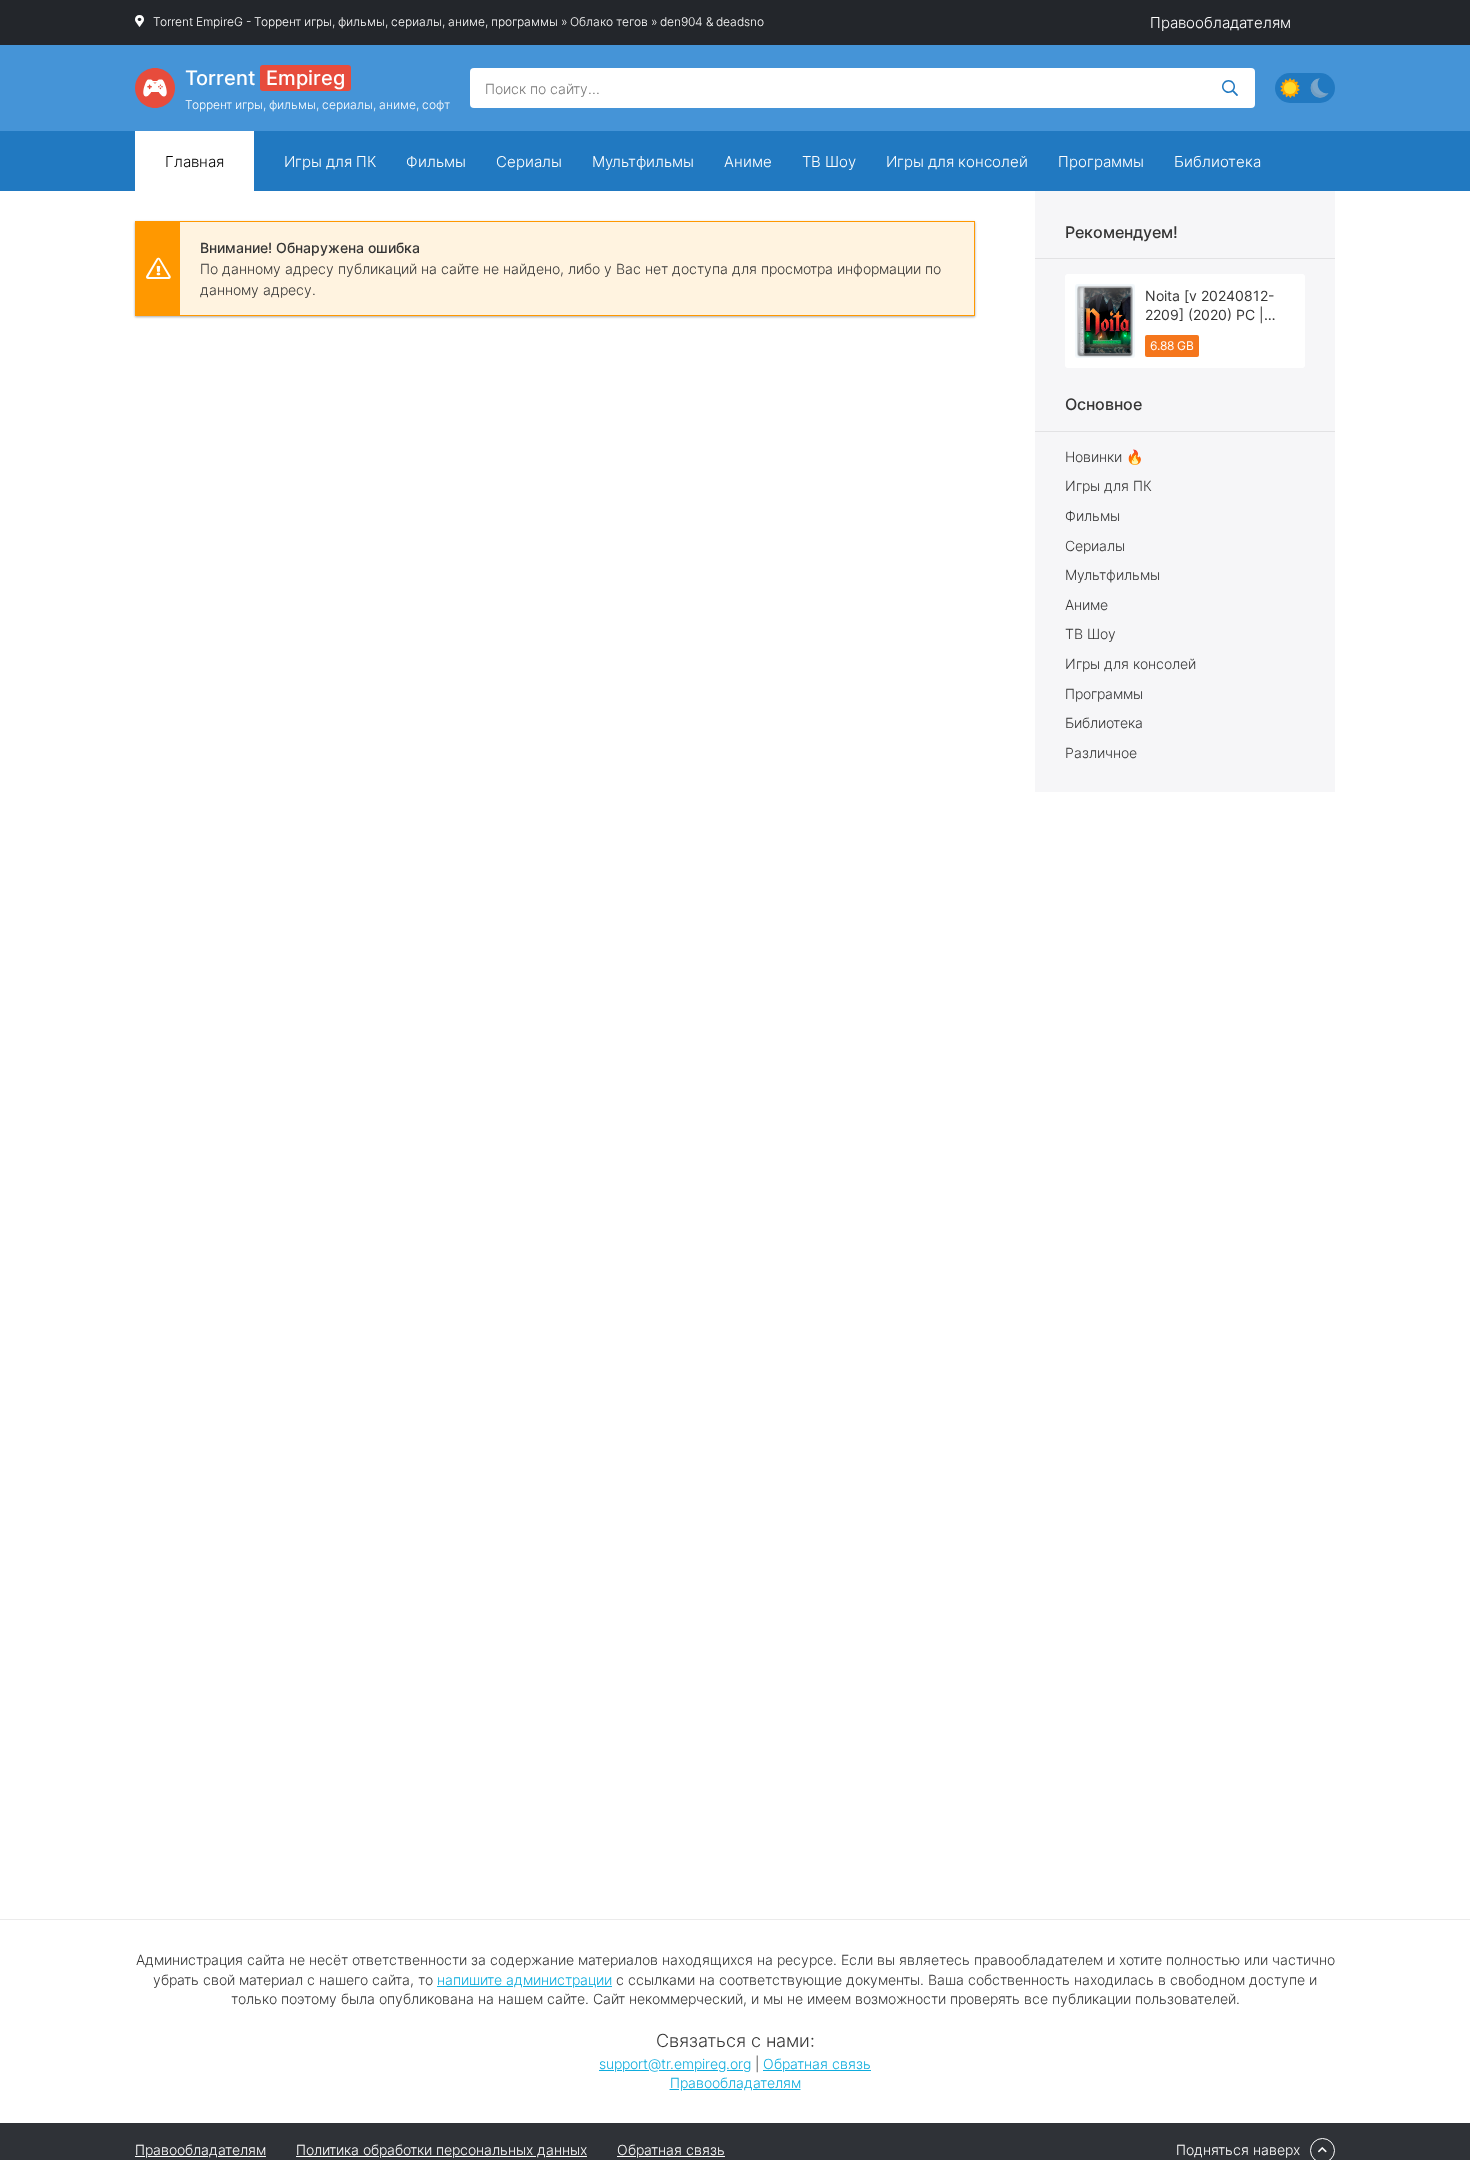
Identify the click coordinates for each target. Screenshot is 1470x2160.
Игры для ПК (330, 161)
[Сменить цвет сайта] (1305, 88)
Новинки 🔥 (1104, 456)
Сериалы (529, 161)
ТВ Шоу (829, 161)
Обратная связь (817, 2063)
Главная (194, 161)
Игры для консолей (957, 161)
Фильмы (436, 161)
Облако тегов (609, 21)
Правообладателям (1220, 22)
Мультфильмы (643, 161)
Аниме (748, 161)
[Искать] (1230, 88)
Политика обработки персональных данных (441, 2149)
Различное (1101, 752)
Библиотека (1217, 161)
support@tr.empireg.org (675, 2063)
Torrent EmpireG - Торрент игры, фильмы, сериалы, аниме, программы (355, 21)
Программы (1101, 161)
